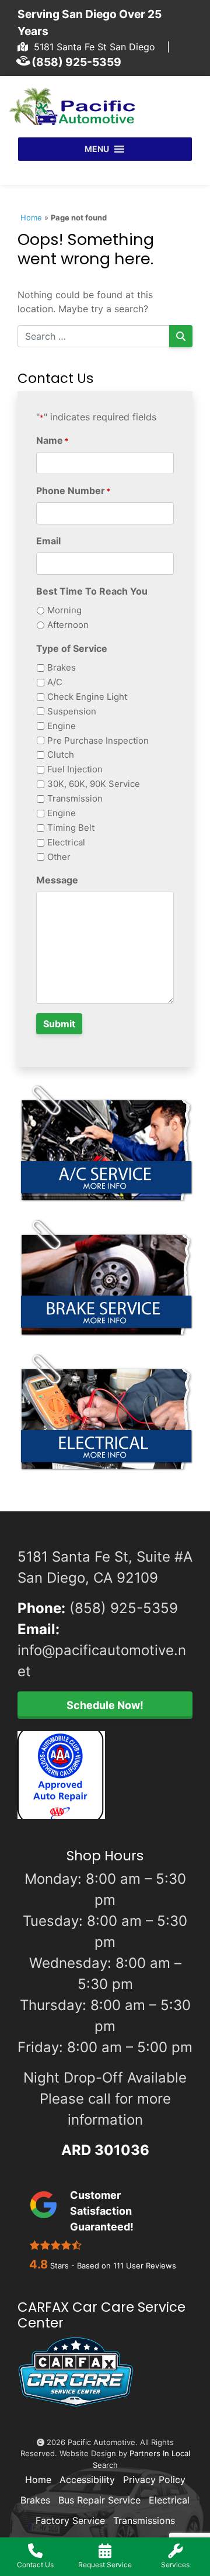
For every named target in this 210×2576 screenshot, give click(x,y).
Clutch (61, 755)
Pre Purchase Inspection (98, 740)
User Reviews (145, 2266)
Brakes (62, 667)
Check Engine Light (87, 697)
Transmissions (144, 2520)
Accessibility (87, 2480)
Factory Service (70, 2520)
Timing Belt (71, 828)
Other (59, 857)
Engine (62, 726)
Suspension (72, 711)
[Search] (181, 336)
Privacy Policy (154, 2480)
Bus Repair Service (99, 2500)
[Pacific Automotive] (76, 106)
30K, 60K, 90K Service (94, 784)
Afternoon (68, 625)
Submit (59, 1024)
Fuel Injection (75, 769)
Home (31, 217)
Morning (64, 610)
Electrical (66, 842)
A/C (55, 682)
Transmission (75, 798)
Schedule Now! (105, 1705)
